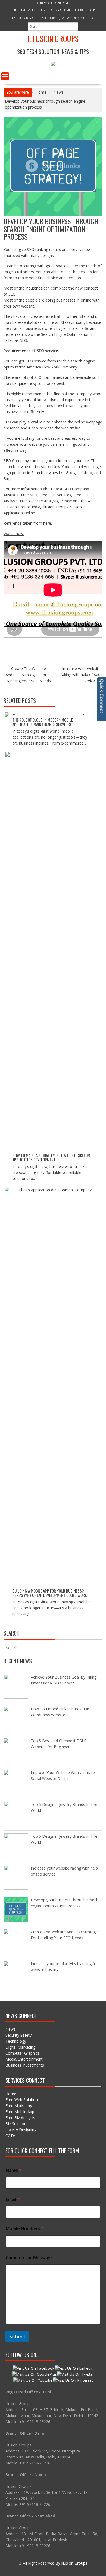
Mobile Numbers (25, 2229)
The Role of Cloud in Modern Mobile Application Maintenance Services (43, 722)
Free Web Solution (33, 10)
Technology (16, 2041)
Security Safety (18, 2035)
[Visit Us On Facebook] (33, 2368)
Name (14, 2170)
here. (48, 523)
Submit (17, 2336)
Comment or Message (29, 2258)
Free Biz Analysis (24, 18)
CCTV (91, 18)
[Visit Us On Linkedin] (74, 2368)
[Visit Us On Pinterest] (73, 2380)
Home (14, 10)
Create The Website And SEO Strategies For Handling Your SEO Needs (28, 675)
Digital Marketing (20, 2047)
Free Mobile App (84, 10)
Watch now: (14, 534)
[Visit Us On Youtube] (33, 2380)
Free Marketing (60, 10)
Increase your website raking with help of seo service (81, 674)
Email (13, 2200)
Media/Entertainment (24, 2059)
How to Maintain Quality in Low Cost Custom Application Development (51, 1158)
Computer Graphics (22, 2053)
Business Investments (25, 2065)
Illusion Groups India (22, 507)
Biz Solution (47, 18)
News (10, 2029)
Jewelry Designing (72, 18)
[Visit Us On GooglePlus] (34, 2374)
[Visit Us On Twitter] (75, 2374)
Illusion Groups (53, 39)
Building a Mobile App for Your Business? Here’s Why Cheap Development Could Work (49, 1593)
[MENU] (5, 76)
